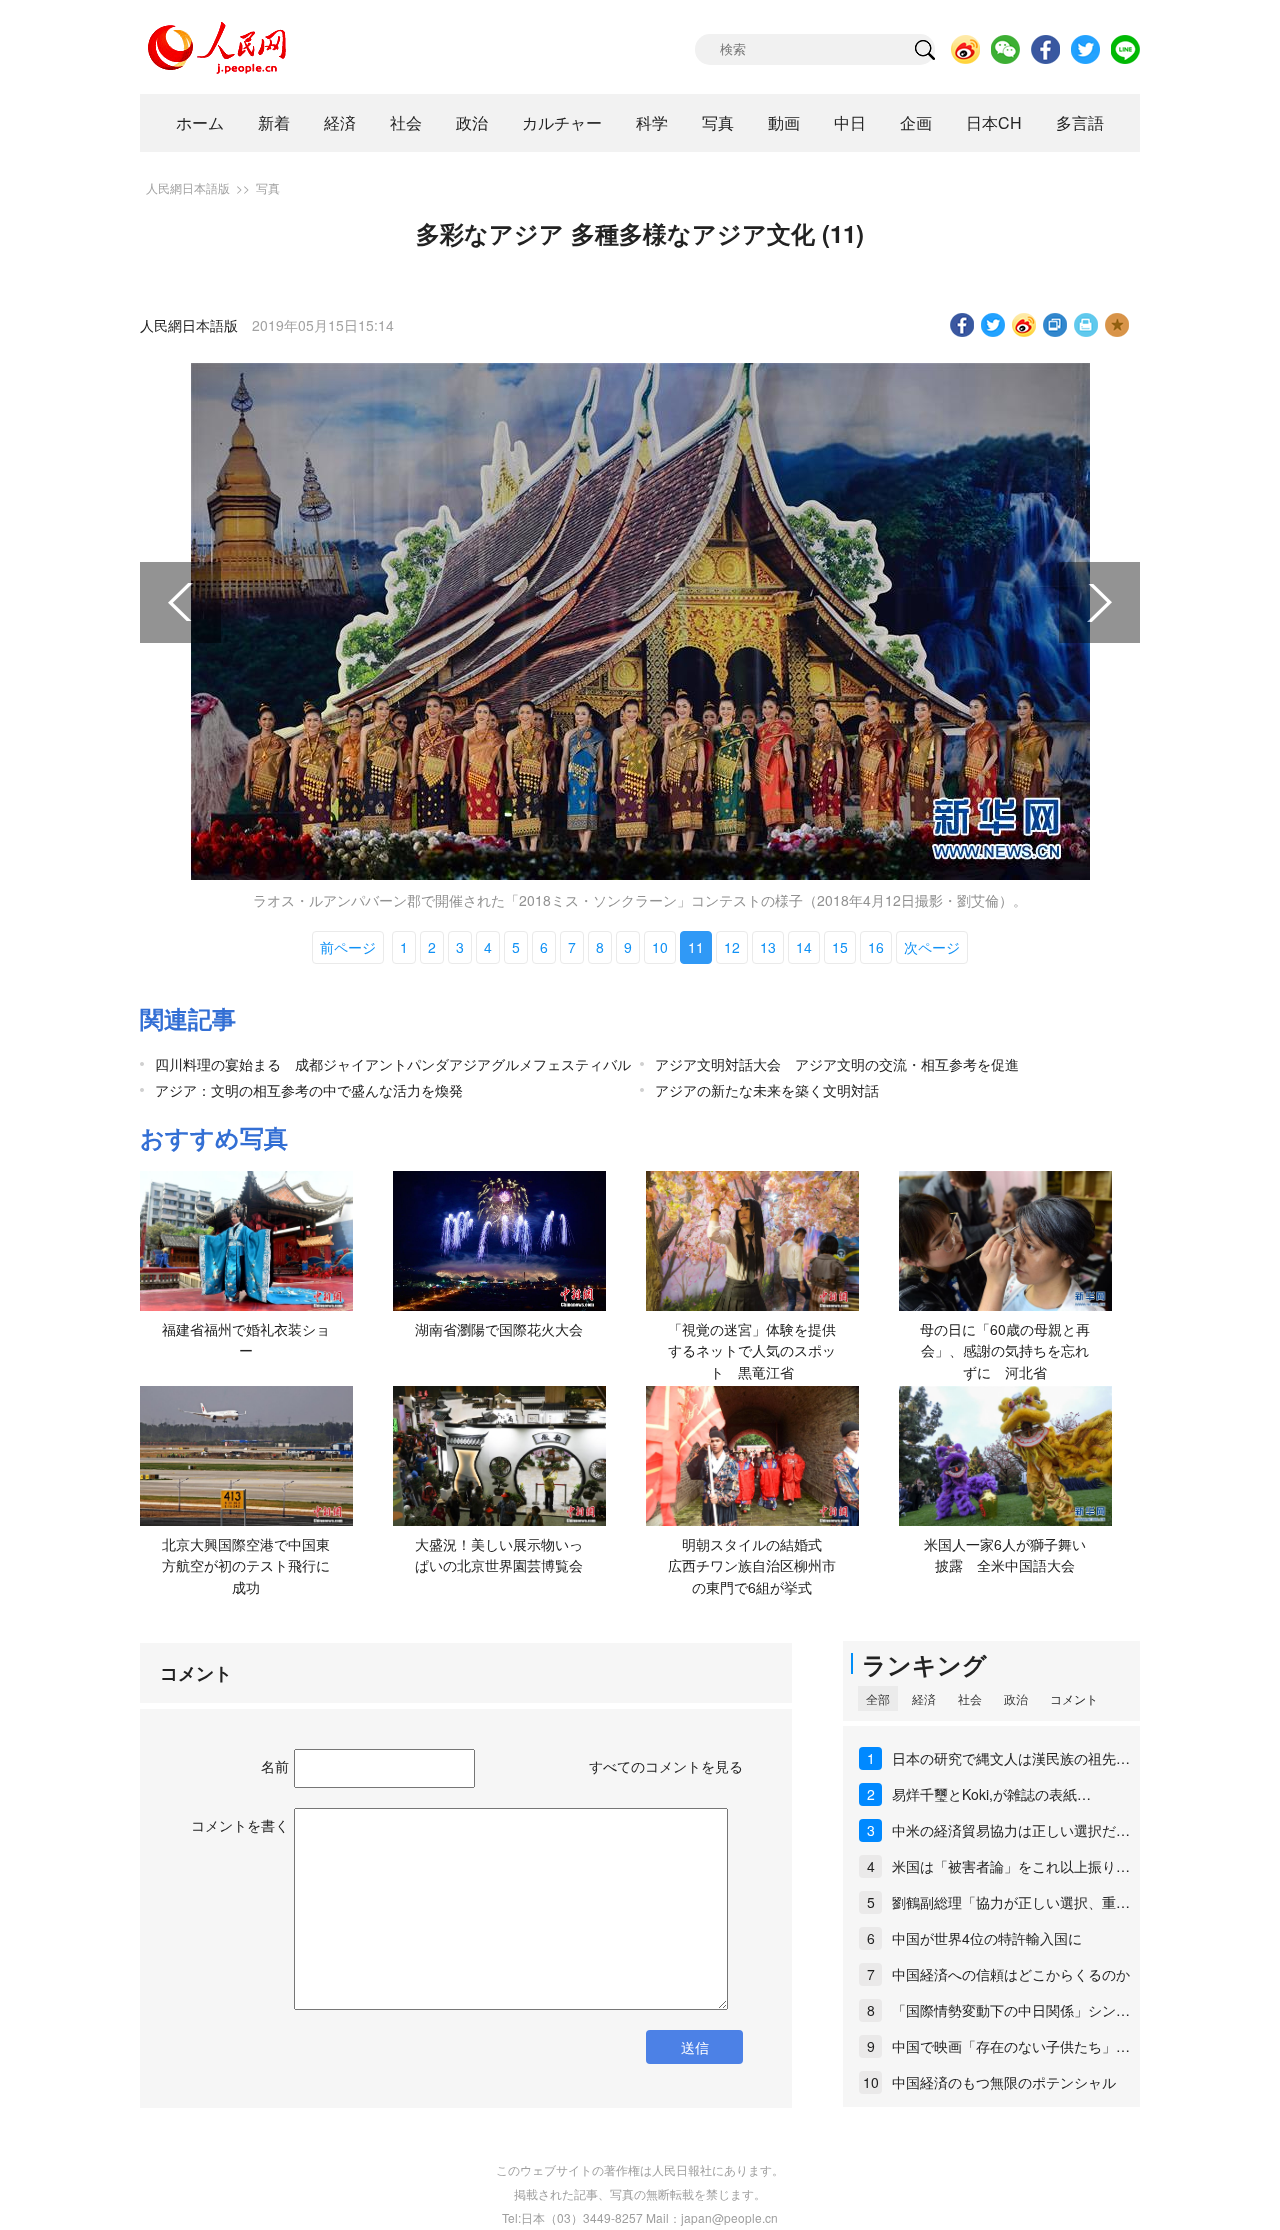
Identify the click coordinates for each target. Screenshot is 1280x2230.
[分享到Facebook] (962, 325)
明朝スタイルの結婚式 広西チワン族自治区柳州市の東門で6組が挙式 (754, 1565)
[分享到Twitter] (993, 325)
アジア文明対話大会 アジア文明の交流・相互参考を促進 (837, 1064)
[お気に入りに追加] (1117, 325)
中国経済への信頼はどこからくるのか (1011, 1974)
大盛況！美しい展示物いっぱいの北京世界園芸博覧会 (499, 1555)
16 (876, 947)
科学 (652, 122)
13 (768, 947)
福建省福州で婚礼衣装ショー (246, 1340)
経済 (340, 122)
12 (732, 947)
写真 (718, 122)
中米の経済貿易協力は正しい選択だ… (1011, 1830)
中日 (850, 122)
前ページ (348, 947)
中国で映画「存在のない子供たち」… (1011, 2046)
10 (660, 947)
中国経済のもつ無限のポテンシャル (1004, 2082)
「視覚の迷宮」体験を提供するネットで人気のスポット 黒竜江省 (752, 1350)
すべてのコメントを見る (666, 1766)
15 (840, 947)
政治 (472, 122)
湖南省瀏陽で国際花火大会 (499, 1329)
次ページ (932, 947)
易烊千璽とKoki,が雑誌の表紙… (991, 1794)
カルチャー (562, 122)
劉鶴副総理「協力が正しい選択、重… (1011, 1902)
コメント (1074, 1698)
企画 (916, 122)
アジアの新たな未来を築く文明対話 (767, 1090)
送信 (695, 2047)
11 (696, 947)
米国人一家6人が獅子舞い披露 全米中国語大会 (1005, 1555)
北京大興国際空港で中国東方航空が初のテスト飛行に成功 (246, 1565)
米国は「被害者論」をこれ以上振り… (1011, 1866)
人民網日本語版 (188, 187)
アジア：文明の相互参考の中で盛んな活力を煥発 (309, 1090)
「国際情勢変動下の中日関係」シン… (1011, 2010)
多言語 (1080, 122)
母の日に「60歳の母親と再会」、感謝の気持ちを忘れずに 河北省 (1005, 1350)
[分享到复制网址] (1055, 325)
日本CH (994, 122)
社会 (406, 122)
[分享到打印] (1086, 325)
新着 (274, 122)
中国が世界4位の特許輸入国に (987, 1938)
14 (804, 947)
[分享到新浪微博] (1024, 325)
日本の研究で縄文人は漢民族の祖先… (1011, 1758)
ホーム (200, 122)
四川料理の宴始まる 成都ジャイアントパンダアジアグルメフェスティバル (393, 1064)
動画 (784, 122)
